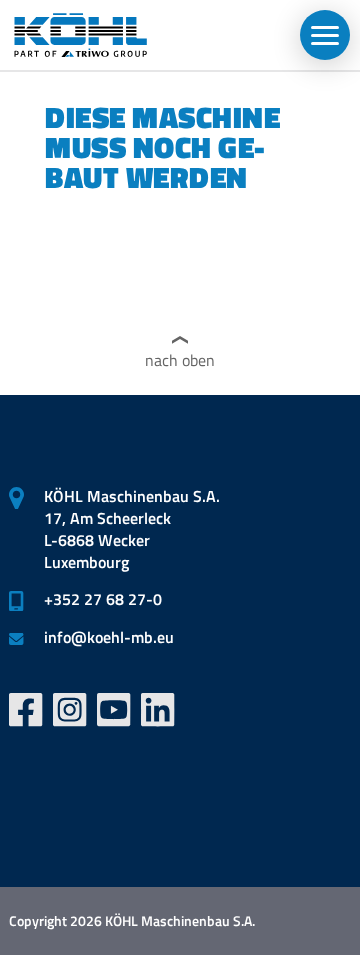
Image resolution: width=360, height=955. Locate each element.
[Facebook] (26, 710)
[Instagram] (70, 710)
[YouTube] (114, 710)
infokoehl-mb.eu (109, 637)
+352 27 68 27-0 (103, 599)
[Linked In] (158, 710)
